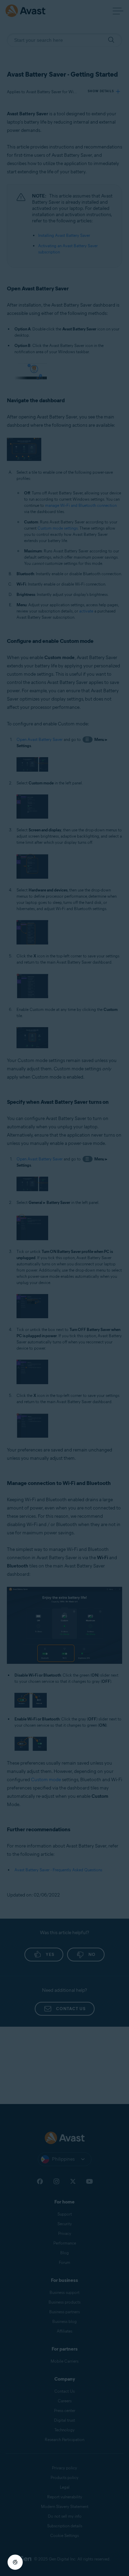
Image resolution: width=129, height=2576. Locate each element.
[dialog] (64, 1288)
